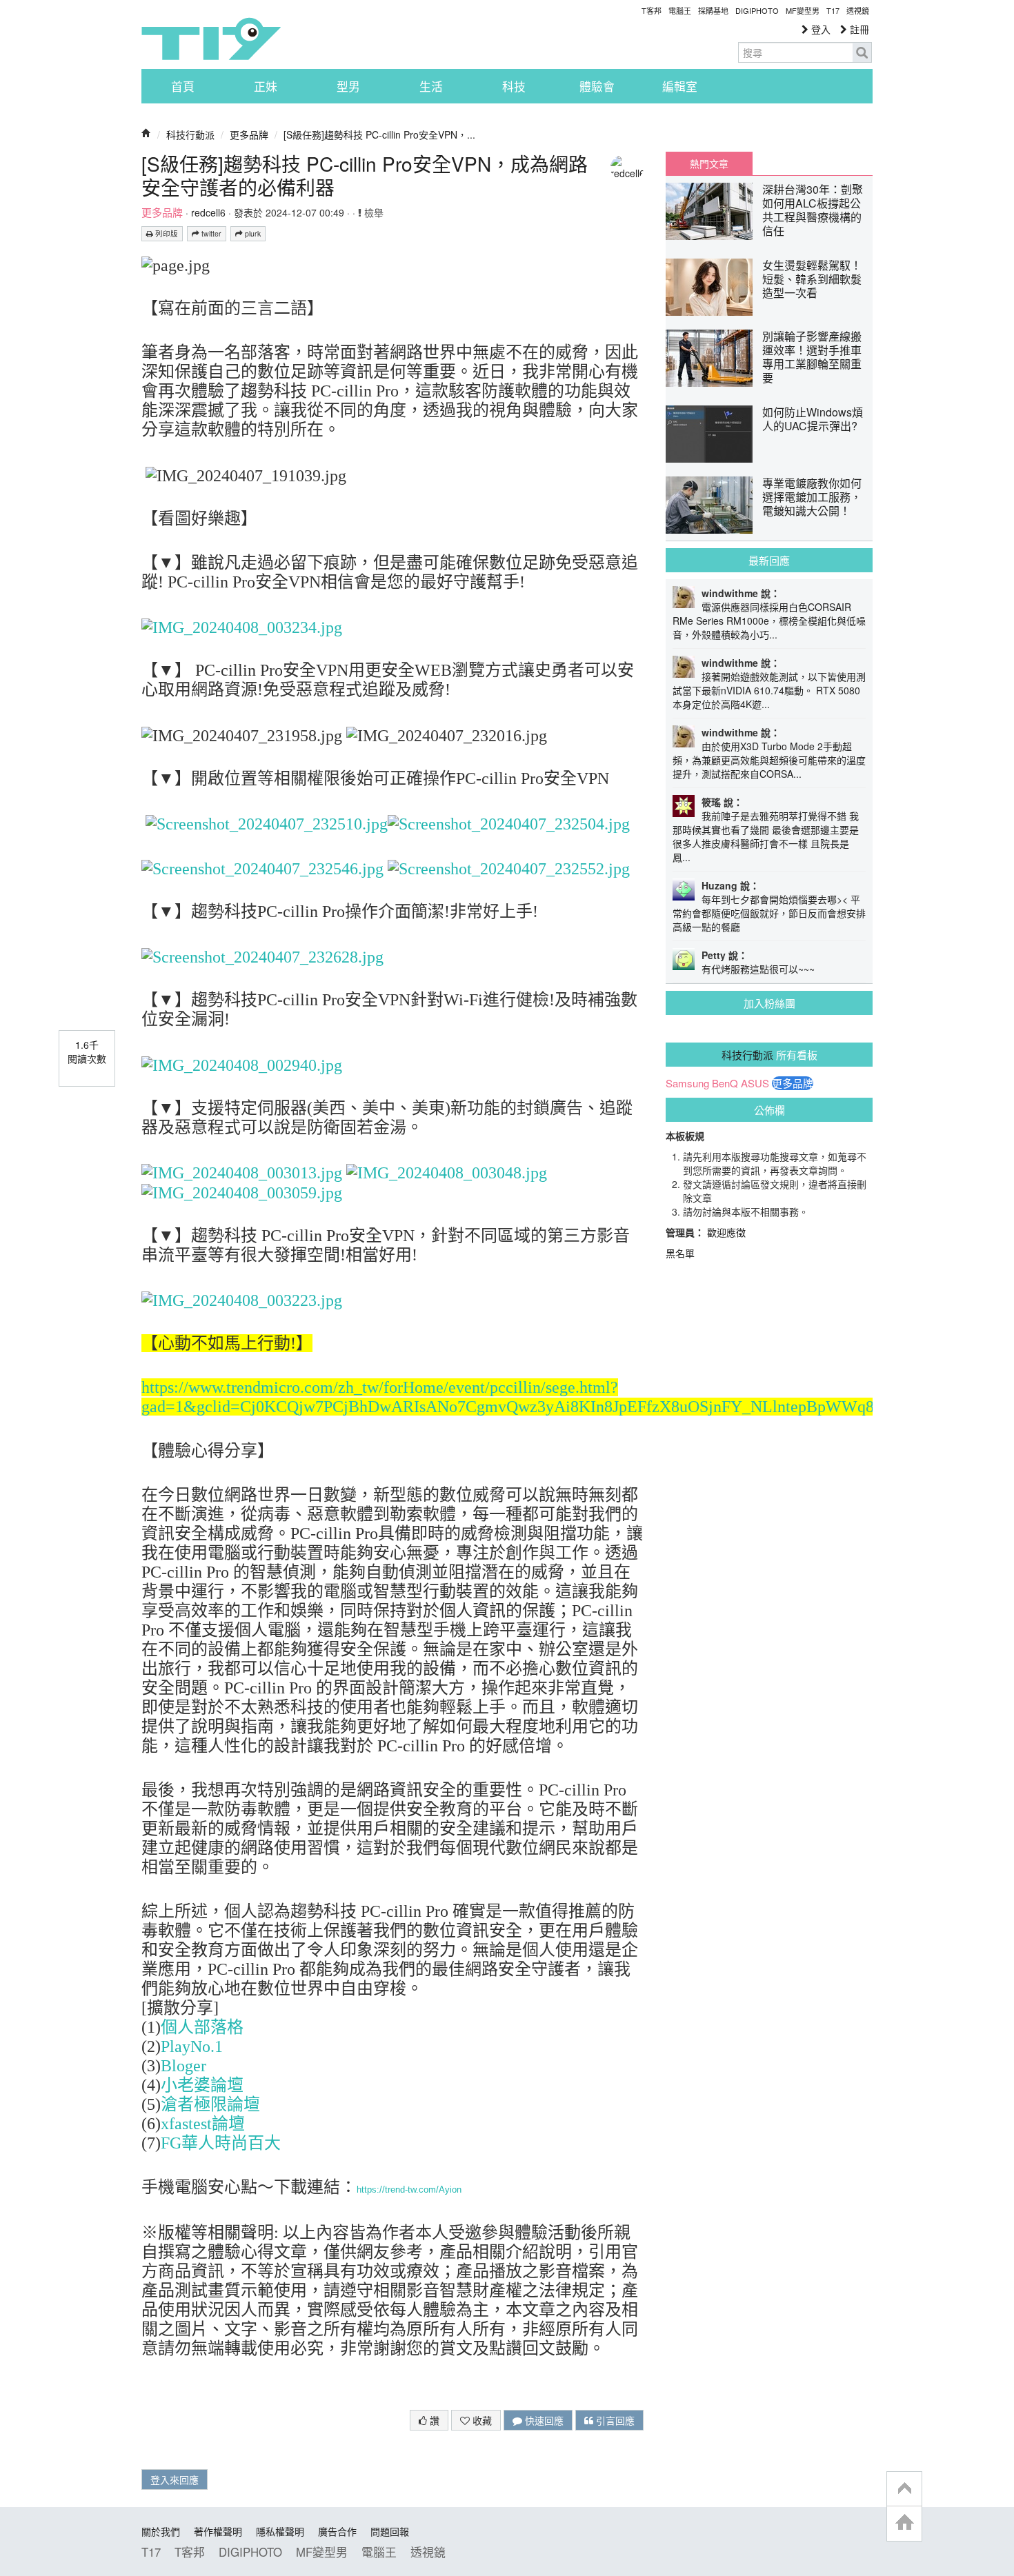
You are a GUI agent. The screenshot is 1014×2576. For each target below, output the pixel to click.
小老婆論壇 (202, 2085)
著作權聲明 (218, 2531)
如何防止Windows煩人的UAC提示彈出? (813, 419)
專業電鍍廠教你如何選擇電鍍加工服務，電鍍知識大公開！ (812, 497)
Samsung (687, 1083)
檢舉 (372, 212)
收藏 (481, 2420)
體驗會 (597, 86)
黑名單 (680, 1253)
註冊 (858, 29)
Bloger (183, 2066)
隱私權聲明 (280, 2531)
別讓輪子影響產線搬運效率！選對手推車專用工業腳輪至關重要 (812, 357)
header (904, 2489)
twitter (210, 233)
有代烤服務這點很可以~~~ (758, 969)
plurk (252, 233)
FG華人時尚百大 (221, 2143)
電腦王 (680, 10)
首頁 (183, 86)
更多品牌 (249, 134)
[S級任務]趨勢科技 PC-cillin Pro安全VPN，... (379, 134)
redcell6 (208, 212)
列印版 (166, 233)
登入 (819, 29)
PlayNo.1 (192, 2046)
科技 (514, 86)
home (904, 2523)
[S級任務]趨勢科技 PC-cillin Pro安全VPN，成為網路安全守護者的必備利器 (365, 175)
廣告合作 (337, 2531)
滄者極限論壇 (210, 2104)
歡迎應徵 (726, 1232)
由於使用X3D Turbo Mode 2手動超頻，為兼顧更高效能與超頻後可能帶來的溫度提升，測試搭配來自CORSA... (769, 760)
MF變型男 (803, 10)
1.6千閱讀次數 (87, 1051)
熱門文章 (709, 163)
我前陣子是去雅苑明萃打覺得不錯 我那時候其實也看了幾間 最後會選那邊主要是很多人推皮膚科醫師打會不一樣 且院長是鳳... (766, 836)
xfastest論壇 (203, 2124)
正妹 (266, 86)
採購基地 (713, 10)
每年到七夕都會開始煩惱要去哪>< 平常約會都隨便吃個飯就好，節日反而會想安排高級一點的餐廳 (769, 913)
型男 (348, 86)
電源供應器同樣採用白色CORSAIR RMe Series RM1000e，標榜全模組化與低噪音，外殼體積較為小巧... (769, 621)
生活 (431, 86)
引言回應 (614, 2420)
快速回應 (543, 2420)
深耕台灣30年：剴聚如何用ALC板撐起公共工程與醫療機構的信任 (813, 210)
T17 (211, 39)
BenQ (725, 1083)
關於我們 (161, 2531)
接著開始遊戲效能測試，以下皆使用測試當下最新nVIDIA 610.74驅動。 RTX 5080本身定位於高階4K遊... (769, 690)
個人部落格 (202, 2027)
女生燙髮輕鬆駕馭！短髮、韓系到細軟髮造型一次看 (812, 279)
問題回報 (390, 2531)
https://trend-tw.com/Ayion (409, 2190)
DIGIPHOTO (757, 10)
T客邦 (652, 10)
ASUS (755, 1083)
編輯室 (680, 86)
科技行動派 (190, 134)
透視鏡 (858, 10)
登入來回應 (175, 2479)
